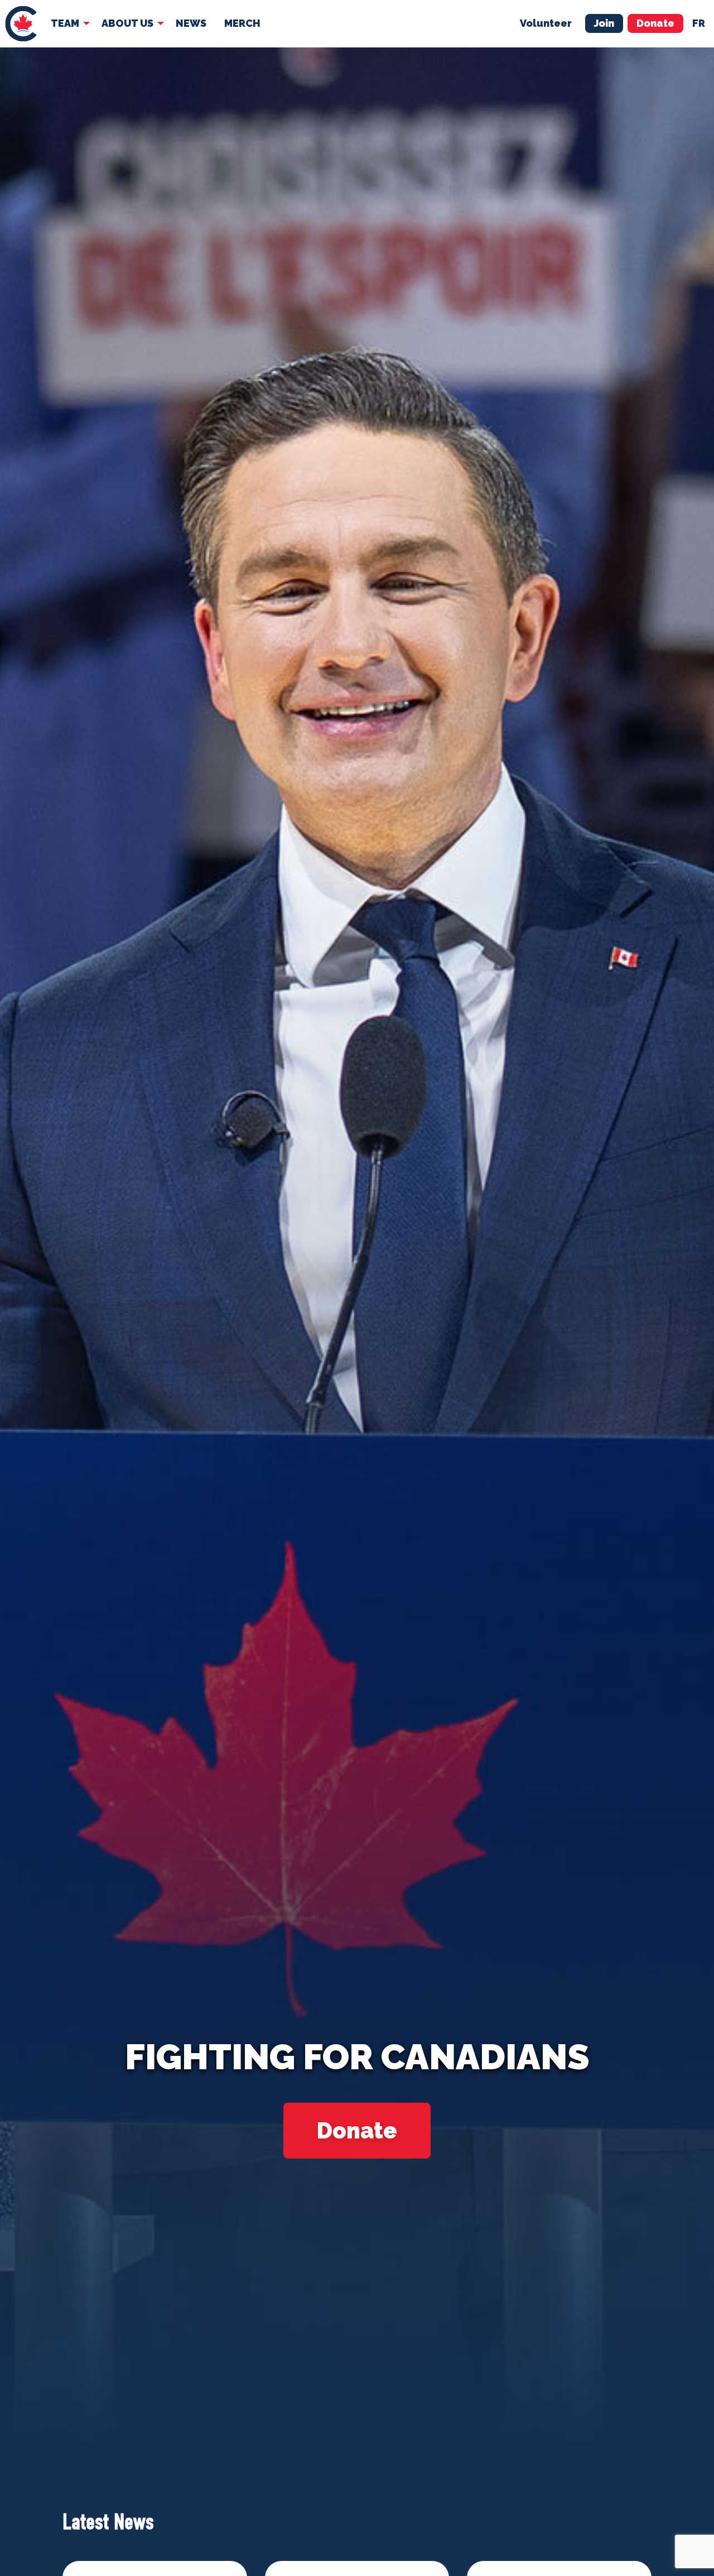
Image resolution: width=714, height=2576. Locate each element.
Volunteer (546, 23)
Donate (655, 23)
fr (699, 23)
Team (65, 23)
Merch (242, 23)
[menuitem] (21, 24)
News (191, 23)
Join (604, 23)
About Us (127, 23)
